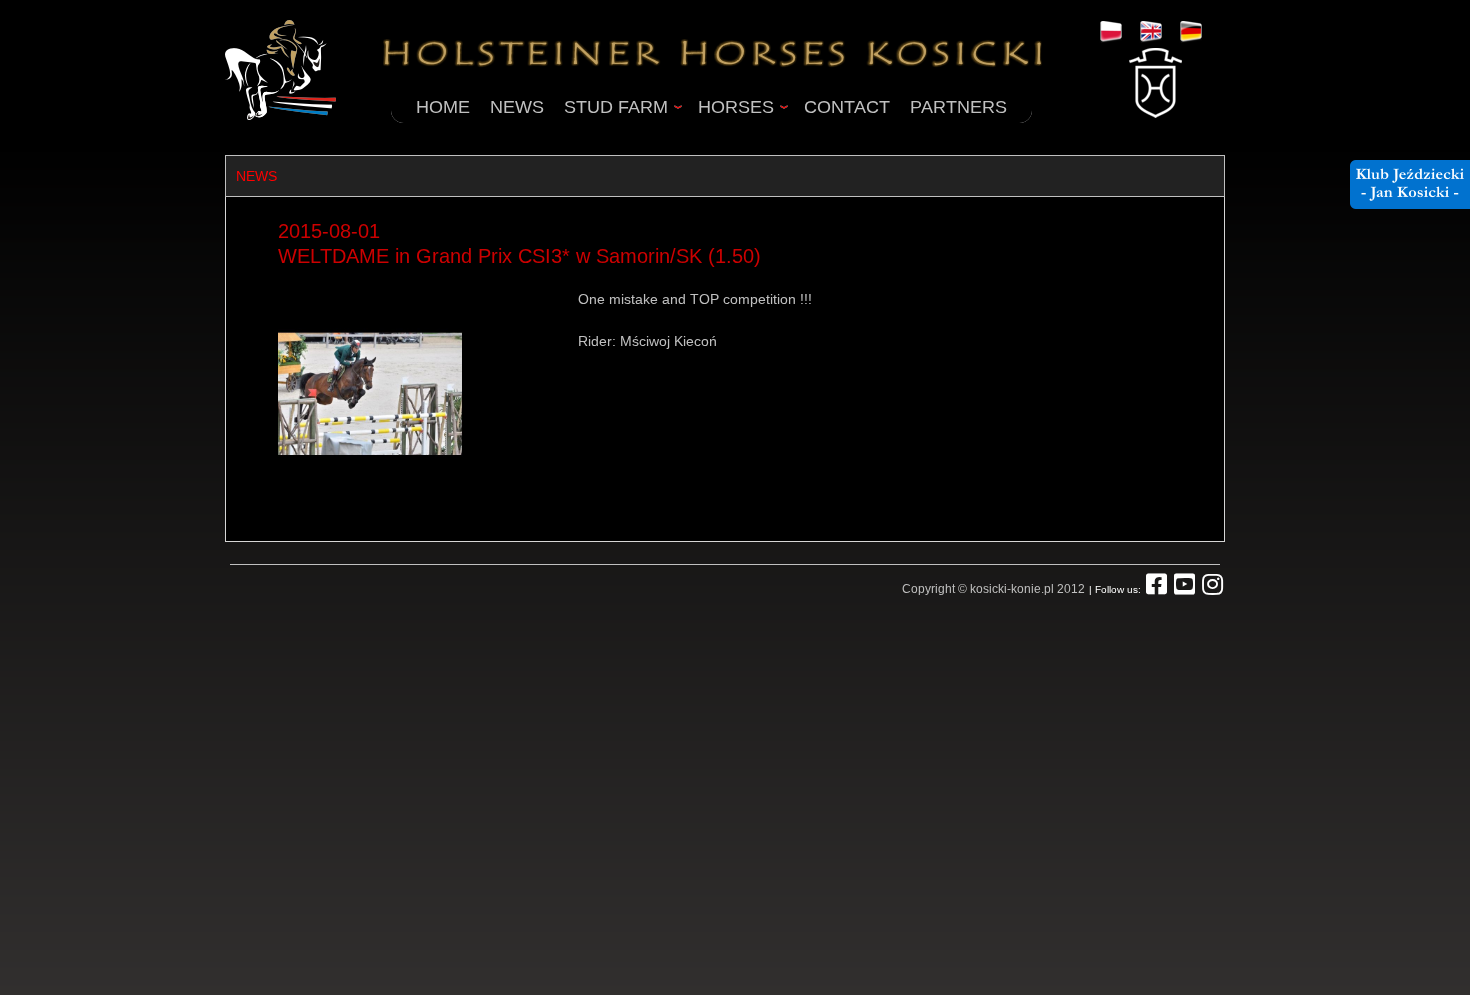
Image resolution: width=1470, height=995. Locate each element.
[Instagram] (1212, 589)
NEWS (517, 107)
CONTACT (847, 107)
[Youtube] (1184, 589)
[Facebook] (1156, 589)
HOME (443, 107)
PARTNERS (958, 107)
